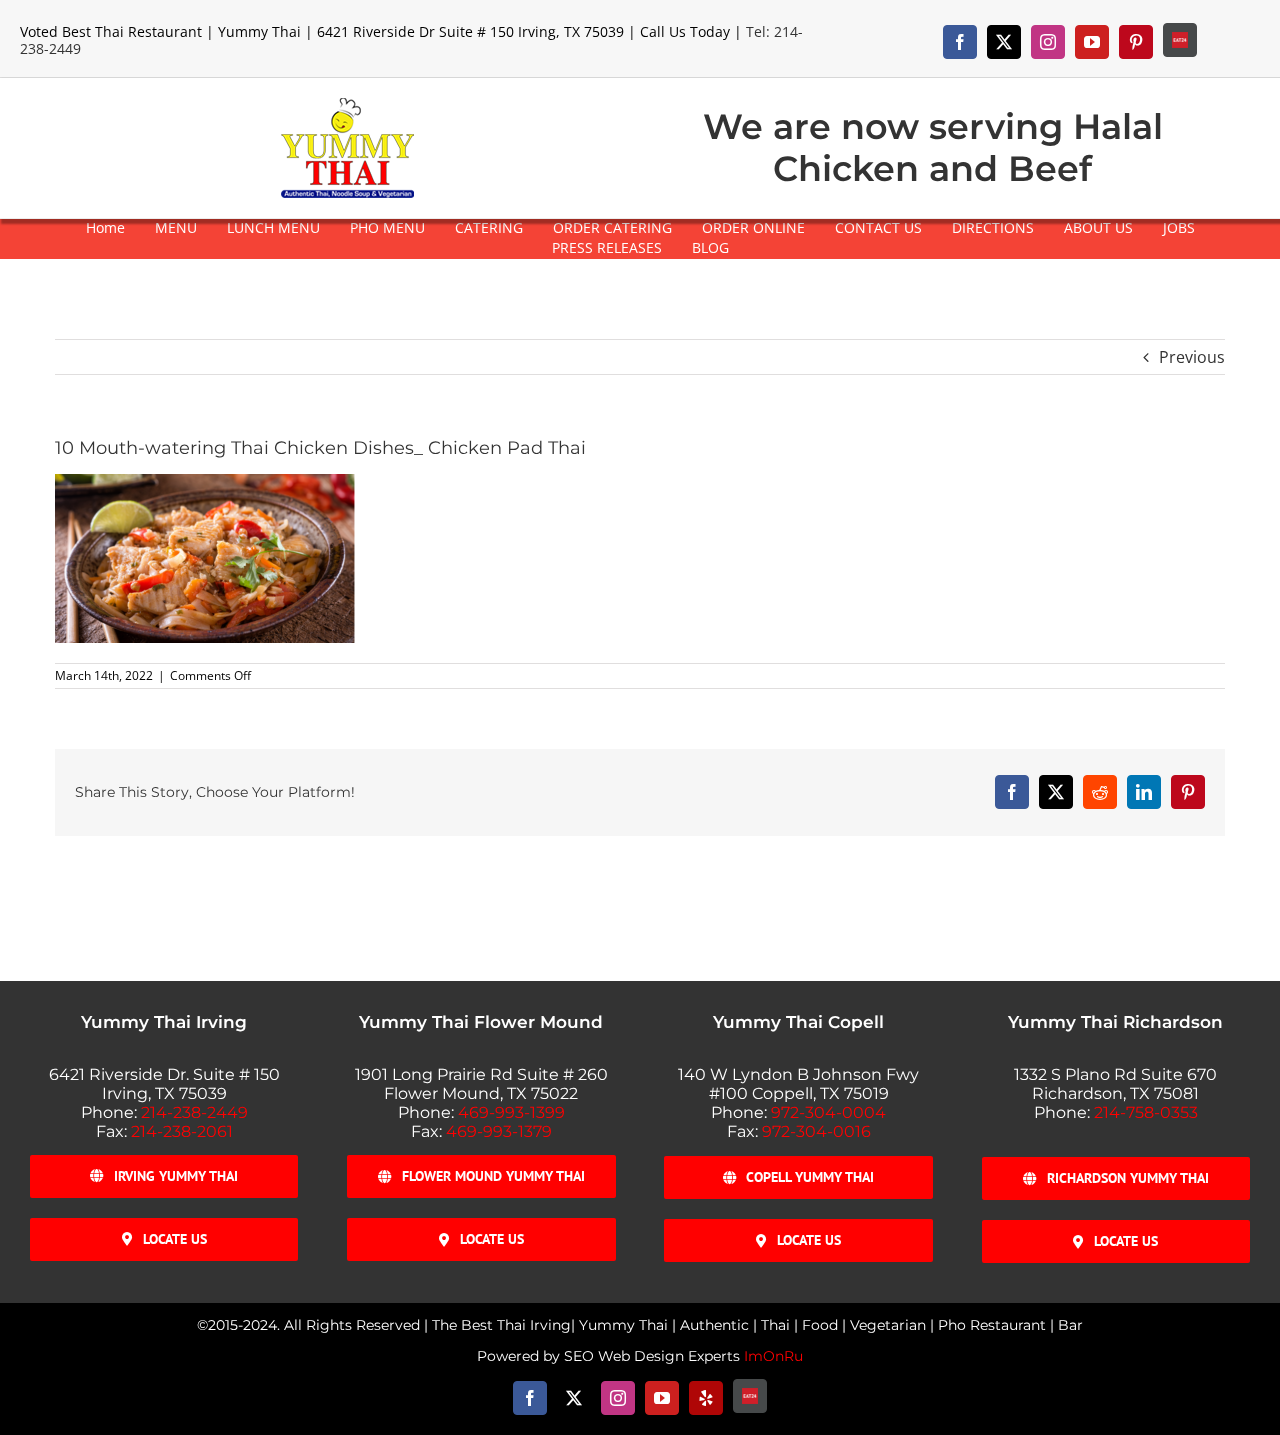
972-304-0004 (828, 1112)
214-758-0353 (1146, 1112)
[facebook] (960, 42)
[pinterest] (1136, 42)
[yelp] (706, 1398)
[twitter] (1004, 42)
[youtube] (1092, 42)
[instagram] (1048, 42)
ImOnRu (773, 1356)
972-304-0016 (816, 1131)
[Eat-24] (1180, 40)
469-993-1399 (511, 1112)
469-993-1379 (499, 1131)
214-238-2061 (182, 1131)
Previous (1192, 357)
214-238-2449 (194, 1112)
